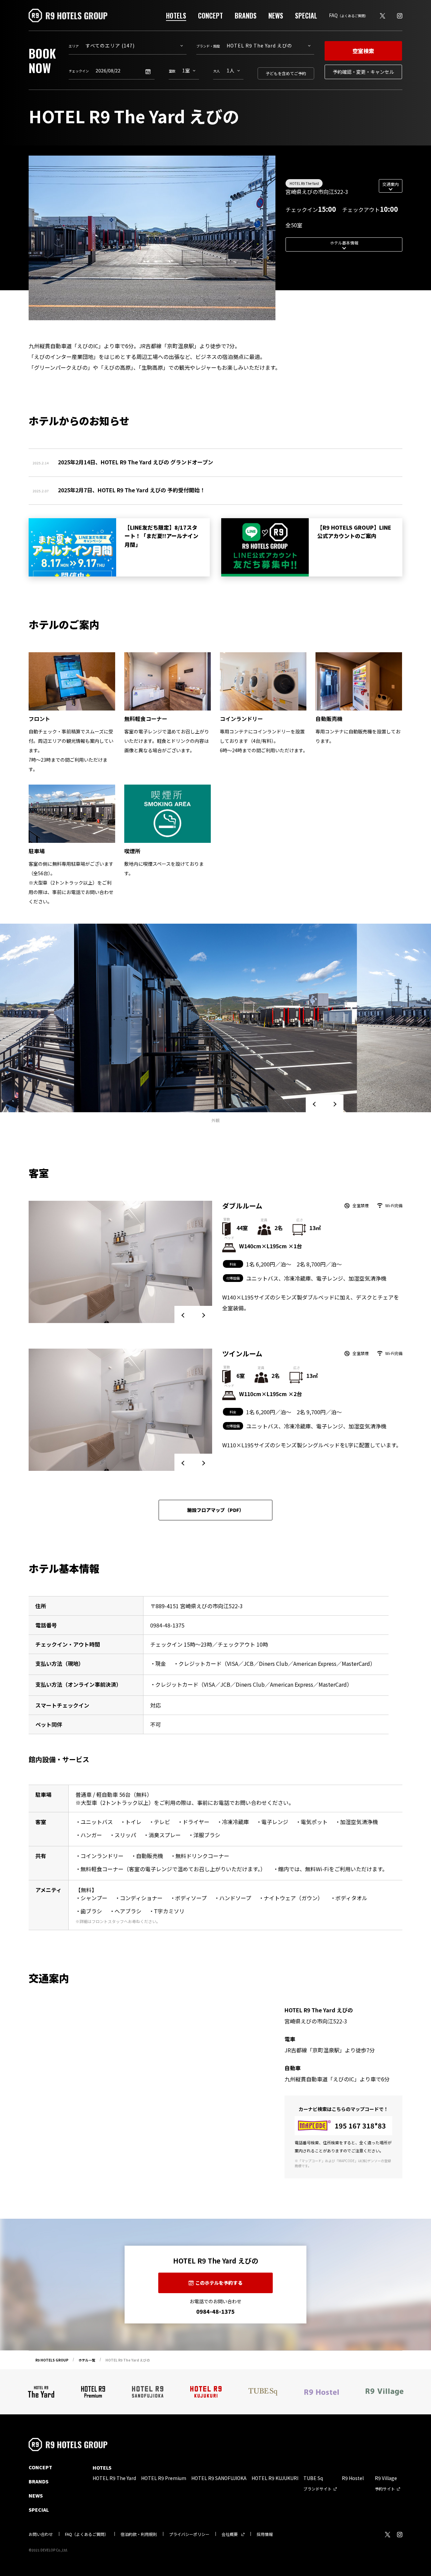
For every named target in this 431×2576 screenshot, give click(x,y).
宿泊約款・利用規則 (139, 2534)
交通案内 (391, 184)
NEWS (276, 15)
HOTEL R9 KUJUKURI (275, 2478)
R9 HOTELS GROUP (52, 2360)
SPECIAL (306, 15)
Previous (315, 1104)
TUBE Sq (313, 2478)
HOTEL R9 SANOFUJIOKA (219, 2478)
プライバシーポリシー (189, 2534)
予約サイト (385, 2489)
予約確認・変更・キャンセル (363, 72)
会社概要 (230, 2534)
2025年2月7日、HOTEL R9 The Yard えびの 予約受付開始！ (131, 490)
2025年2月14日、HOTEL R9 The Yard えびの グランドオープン (136, 462)
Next (334, 1104)
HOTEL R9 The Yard (304, 183)
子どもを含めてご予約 (286, 73)
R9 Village (386, 2478)
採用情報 (265, 2534)
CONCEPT (210, 15)
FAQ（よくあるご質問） (87, 2534)
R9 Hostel (353, 2478)
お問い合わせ (41, 2534)
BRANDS (246, 15)
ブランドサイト (318, 2489)
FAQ (349, 15)
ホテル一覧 (87, 2360)
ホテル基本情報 (344, 243)
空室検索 (363, 51)
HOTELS (176, 15)
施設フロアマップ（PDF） (215, 1510)
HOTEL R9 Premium (164, 2478)
